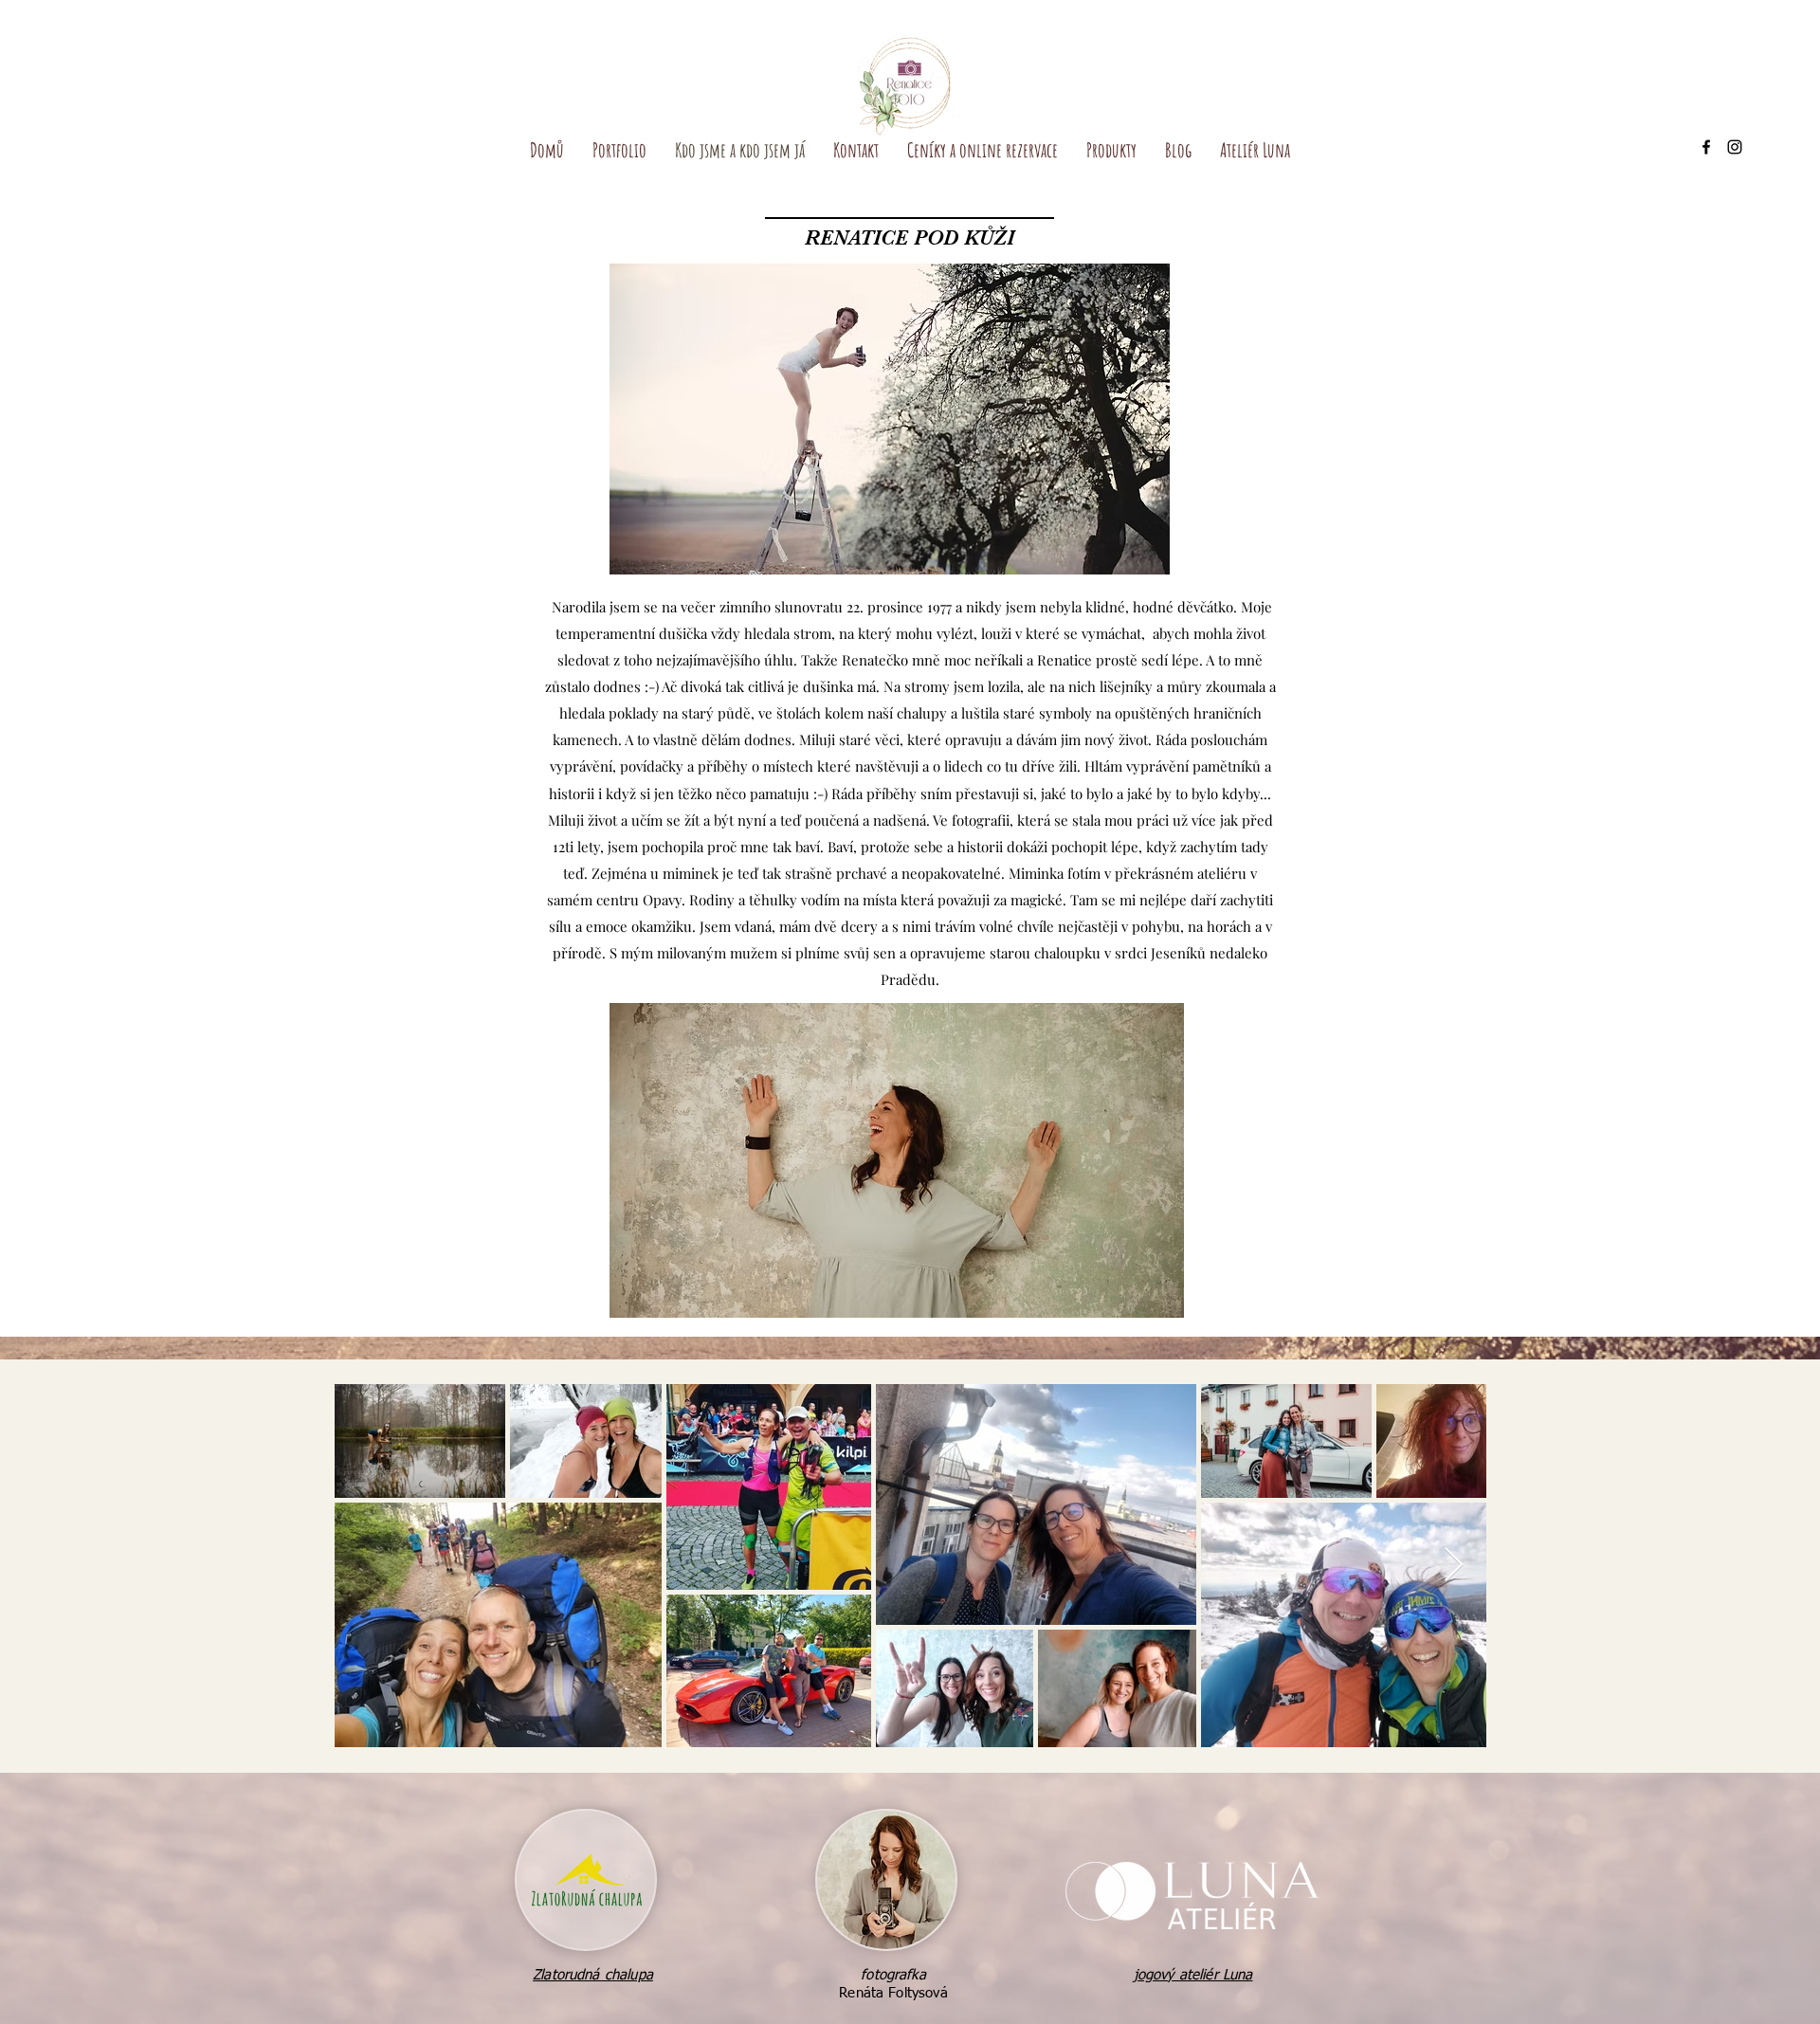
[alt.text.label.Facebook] (1706, 147)
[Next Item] (1454, 1566)
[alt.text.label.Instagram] (1735, 147)
